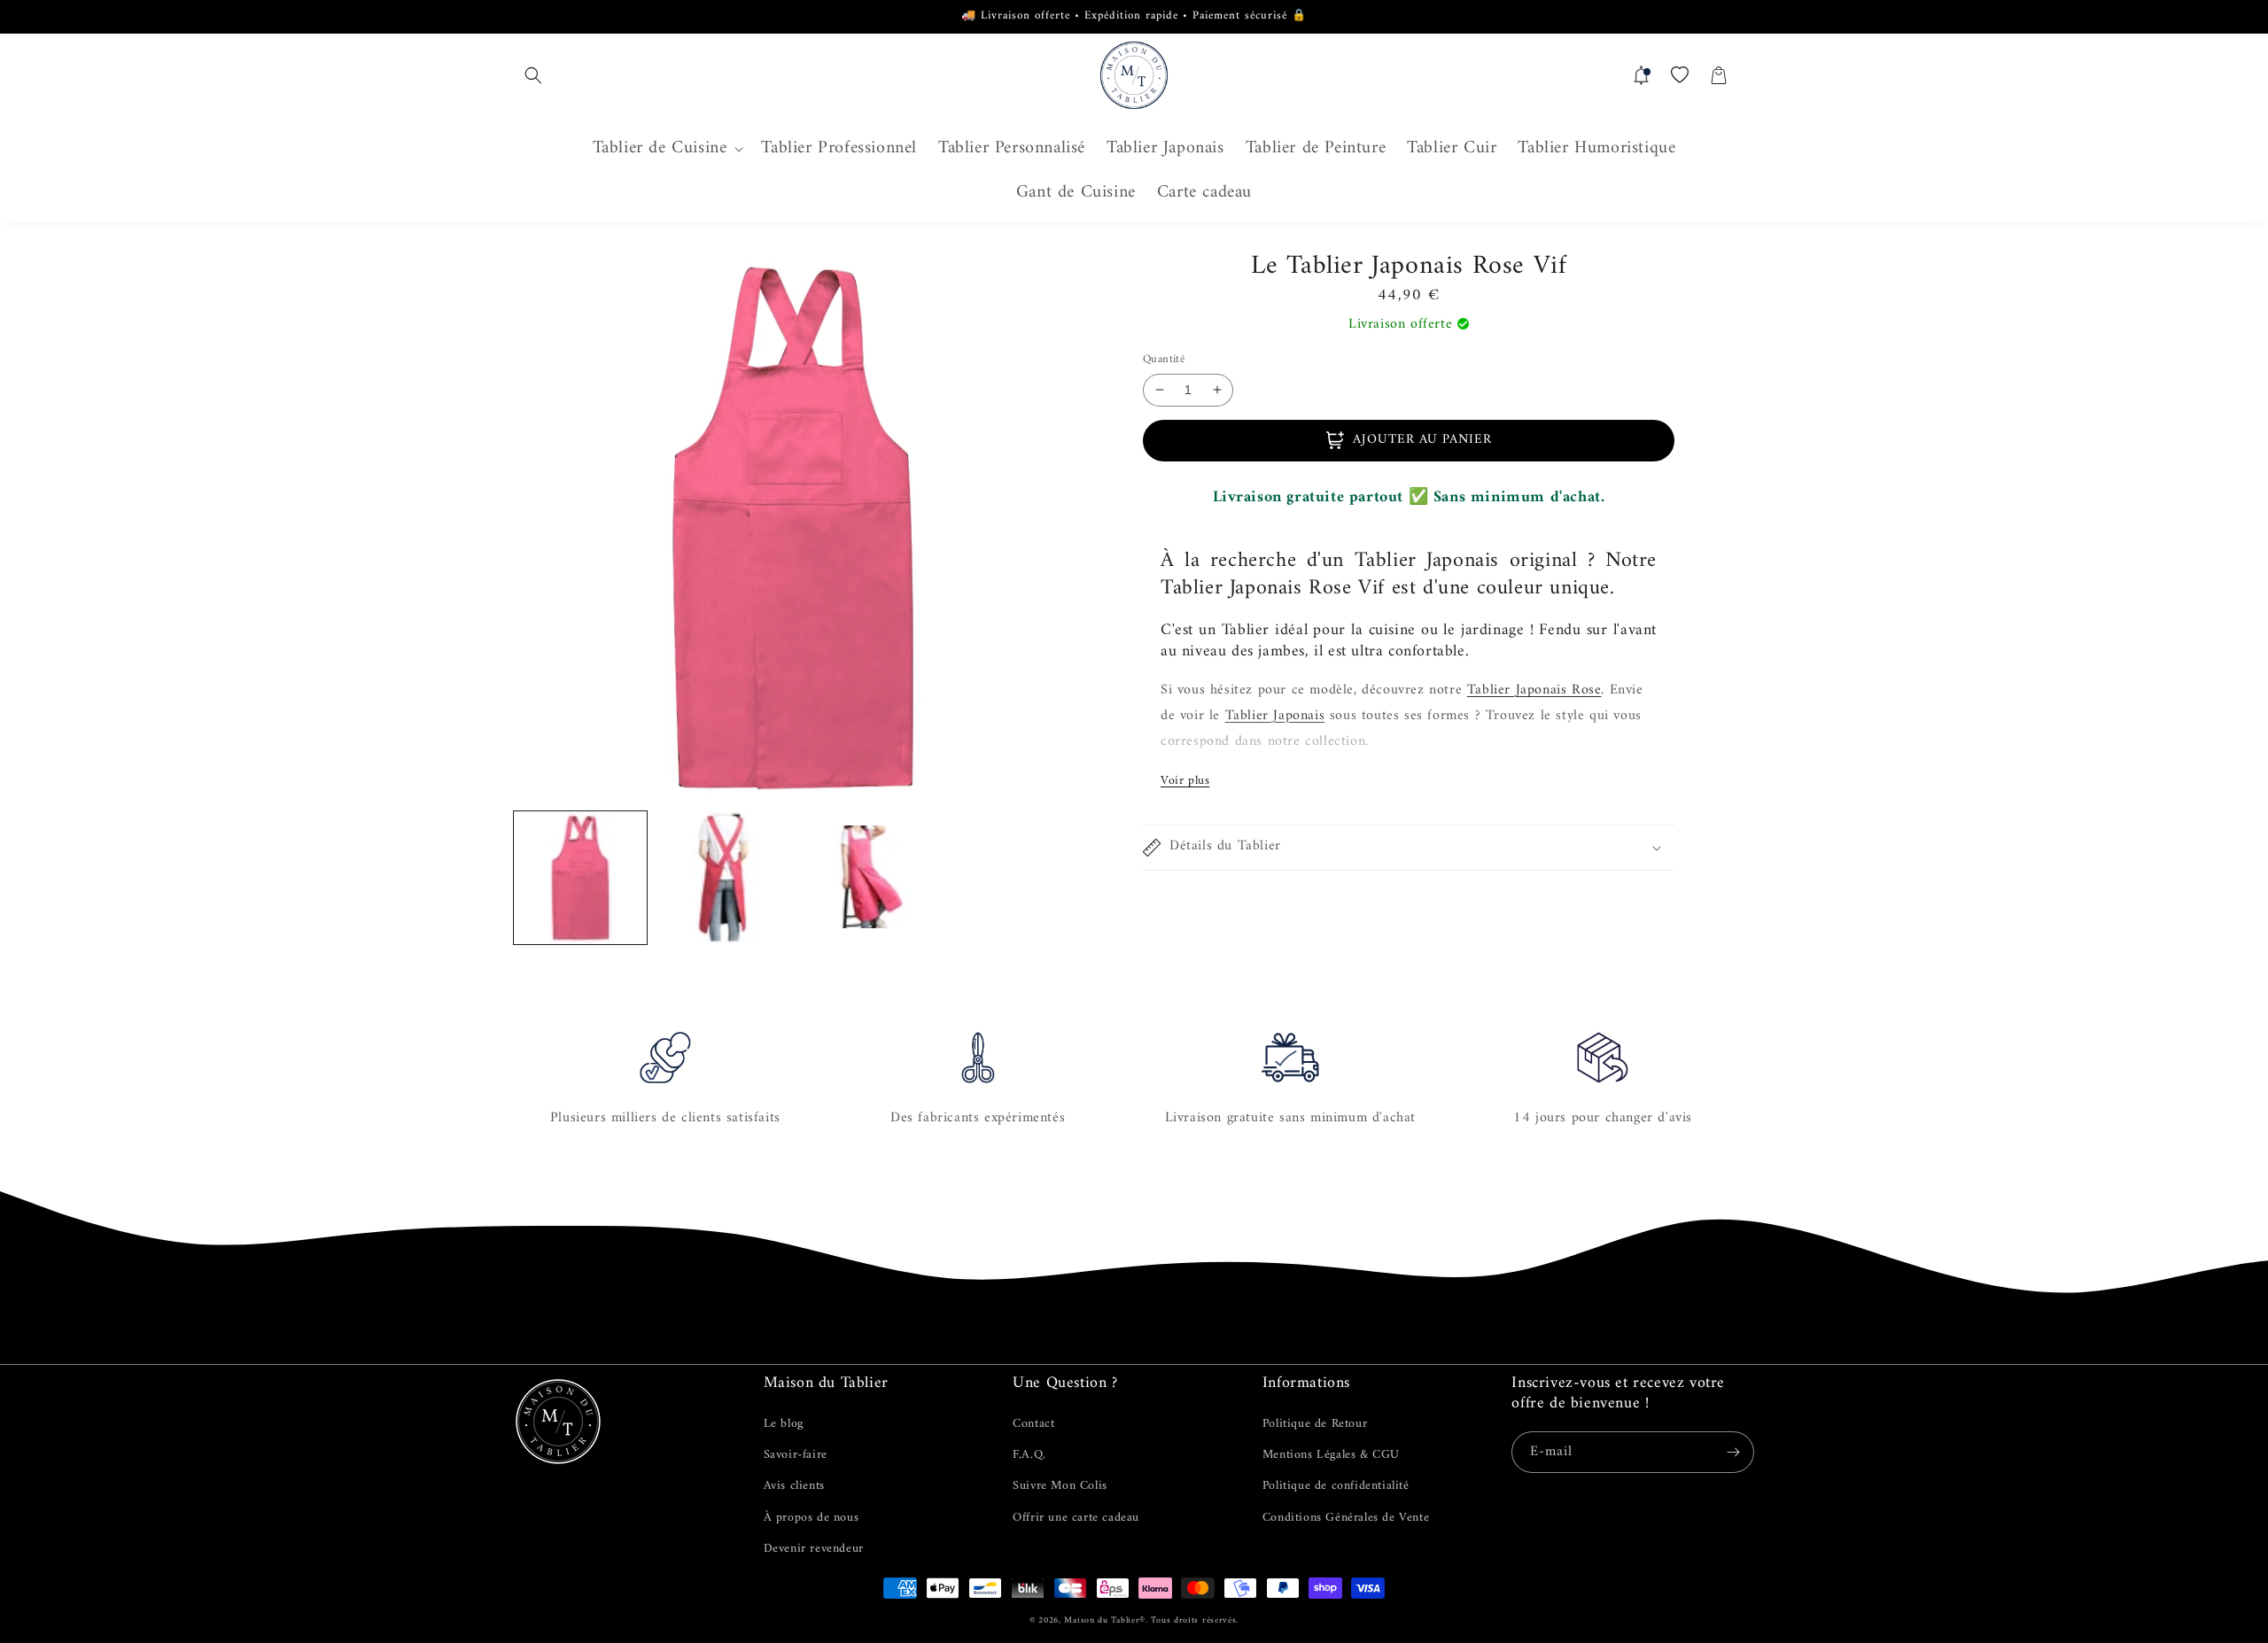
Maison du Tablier (1102, 1620)
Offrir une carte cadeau (1076, 1518)
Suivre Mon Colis (1060, 1486)
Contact (1033, 1424)
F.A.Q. (1029, 1455)
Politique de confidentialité (1336, 1486)
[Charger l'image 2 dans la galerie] (722, 878)
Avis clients (794, 1486)
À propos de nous (812, 1518)
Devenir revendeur (814, 1549)
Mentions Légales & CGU (1331, 1455)
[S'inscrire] (1734, 1452)
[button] (533, 75)
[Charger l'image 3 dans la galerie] (864, 878)
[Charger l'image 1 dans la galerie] (580, 878)
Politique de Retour (1315, 1424)
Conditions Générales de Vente (1346, 1518)
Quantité (1164, 360)
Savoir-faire (796, 1455)
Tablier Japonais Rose (1534, 690)
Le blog (784, 1424)
